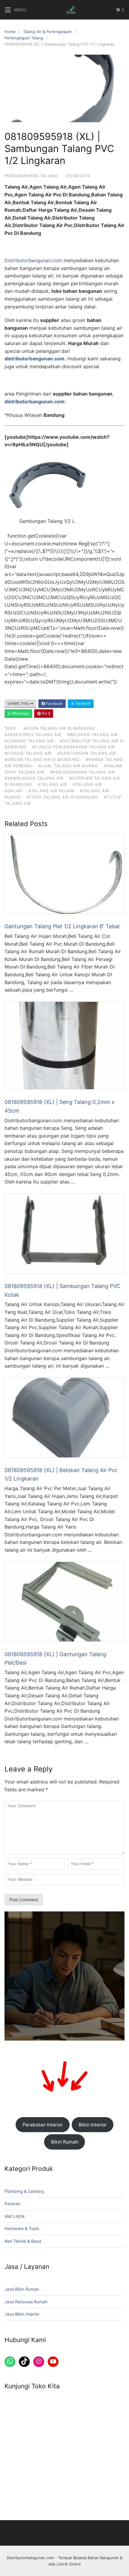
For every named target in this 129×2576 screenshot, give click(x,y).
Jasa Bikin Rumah (22, 2289)
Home (10, 32)
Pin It (45, 713)
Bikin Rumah (65, 2142)
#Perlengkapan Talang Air (82, 772)
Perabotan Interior (43, 2125)
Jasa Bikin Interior (22, 2314)
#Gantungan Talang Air (87, 753)
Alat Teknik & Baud (23, 2241)
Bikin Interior (93, 2125)
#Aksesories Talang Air (33, 735)
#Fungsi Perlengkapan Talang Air (74, 747)
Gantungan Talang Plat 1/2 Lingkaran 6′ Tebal (62, 926)
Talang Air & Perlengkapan (47, 32)
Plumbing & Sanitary (24, 2191)
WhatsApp (20, 713)
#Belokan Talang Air (92, 735)
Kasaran (12, 2203)
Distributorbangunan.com (33, 260)
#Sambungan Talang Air (34, 778)
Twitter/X (82, 703)
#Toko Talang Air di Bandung (62, 797)
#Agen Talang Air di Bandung (59, 728)
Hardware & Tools (22, 2228)
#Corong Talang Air (29, 741)
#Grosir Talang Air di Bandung (42, 759)
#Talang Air (52, 784)
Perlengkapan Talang (24, 38)
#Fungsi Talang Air (28, 753)
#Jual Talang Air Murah (68, 766)
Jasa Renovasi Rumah (26, 2302)
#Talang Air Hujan (51, 791)
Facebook (54, 703)
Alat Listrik (15, 2216)
